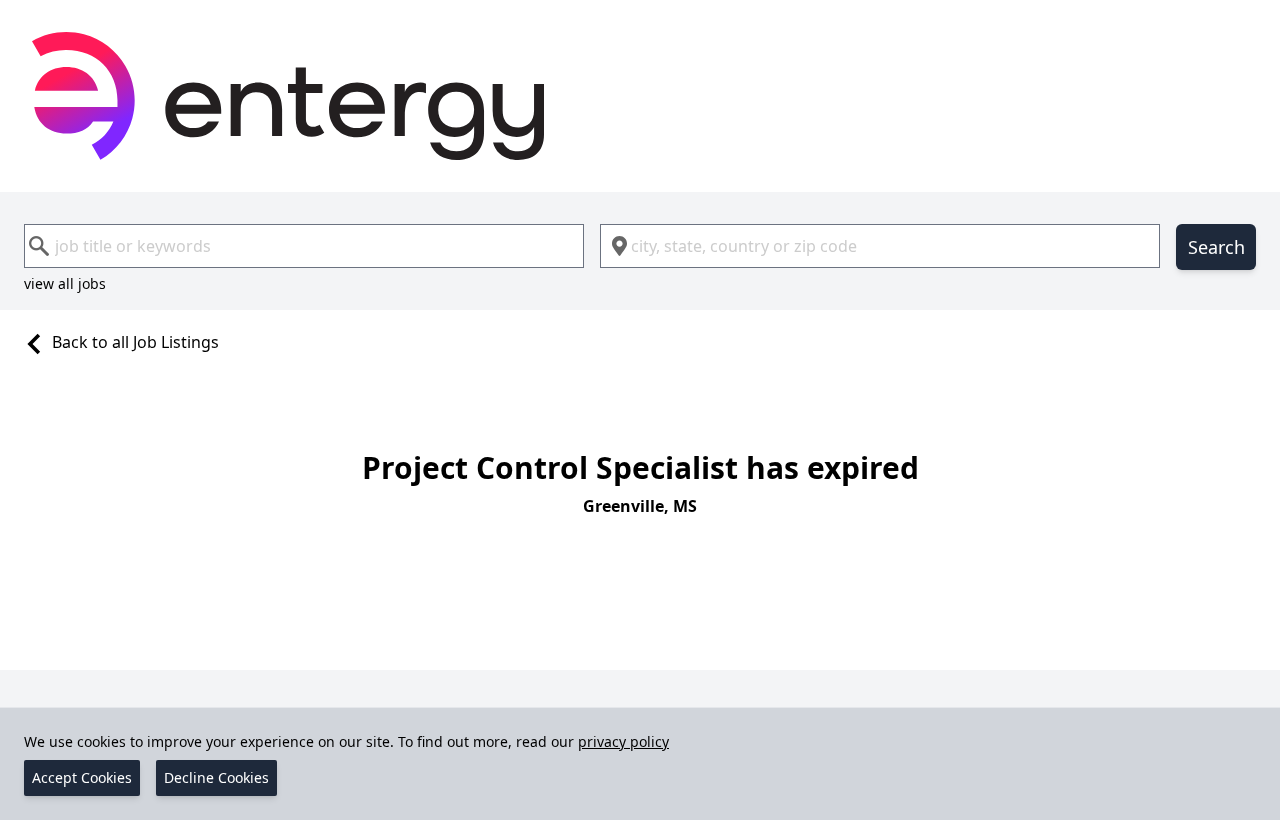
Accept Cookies (82, 777)
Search (1216, 247)
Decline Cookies (216, 777)
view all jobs (65, 283)
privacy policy (623, 741)
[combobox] (304, 246)
